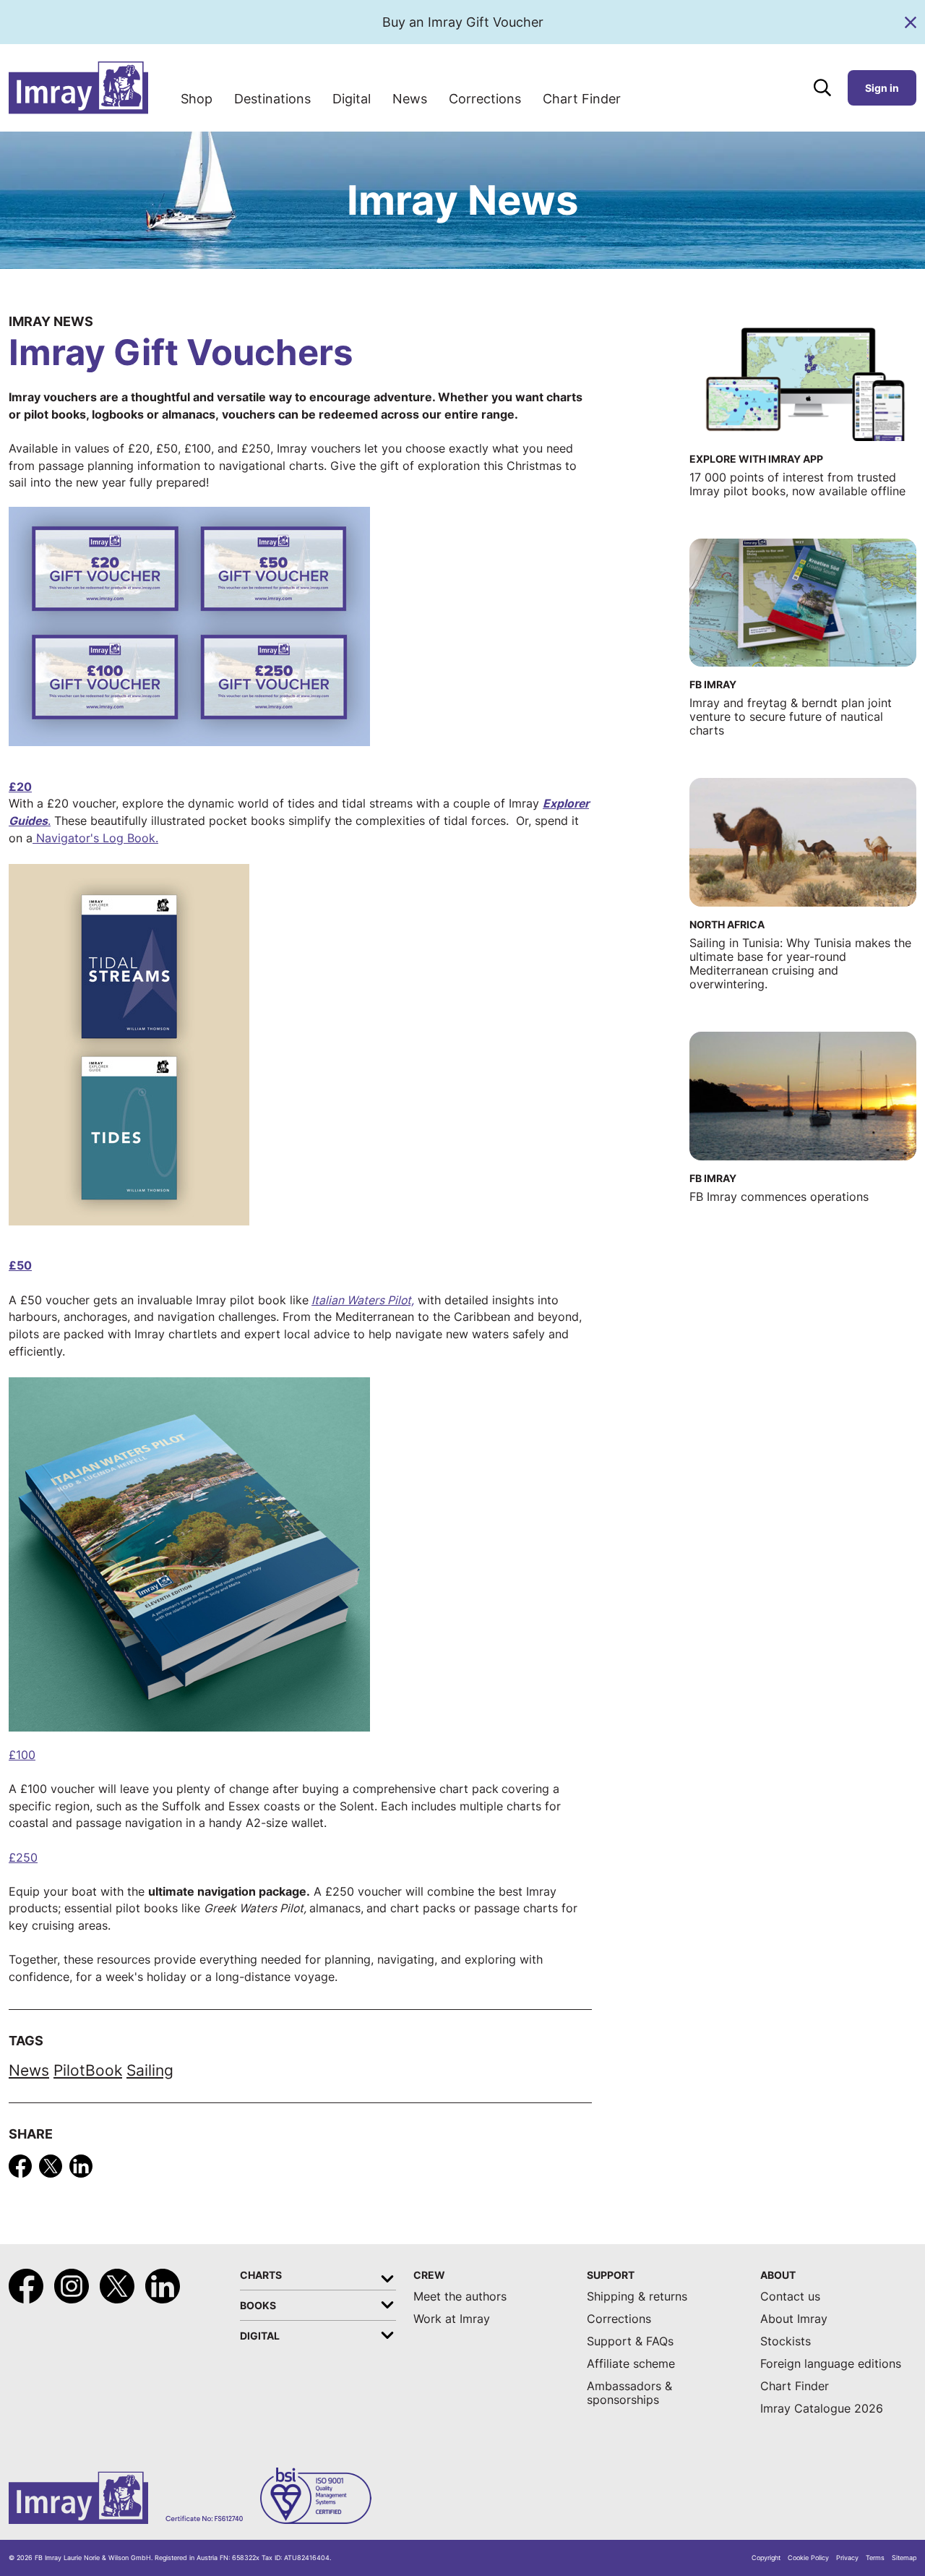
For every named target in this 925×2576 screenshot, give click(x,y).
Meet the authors (460, 2297)
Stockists (786, 2341)
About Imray (794, 2319)
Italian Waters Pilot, (363, 1300)
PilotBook (88, 2070)
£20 (20, 787)
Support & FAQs (630, 2341)
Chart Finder (582, 99)
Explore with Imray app (756, 459)
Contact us (790, 2297)
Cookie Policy (808, 2558)
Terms (875, 2558)
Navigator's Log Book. (95, 838)
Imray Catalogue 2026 (822, 2409)
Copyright (766, 2558)
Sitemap (904, 2558)
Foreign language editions (831, 2364)
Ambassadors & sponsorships (629, 2393)
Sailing (150, 2070)
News (410, 99)
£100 (22, 1755)
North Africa (727, 924)
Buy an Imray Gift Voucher (463, 22)
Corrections (485, 99)
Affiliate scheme (631, 2364)
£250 (23, 1858)
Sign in (882, 88)
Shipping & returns (637, 2297)
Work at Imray (452, 2319)
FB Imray (713, 684)
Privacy (847, 2558)
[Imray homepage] (78, 88)
